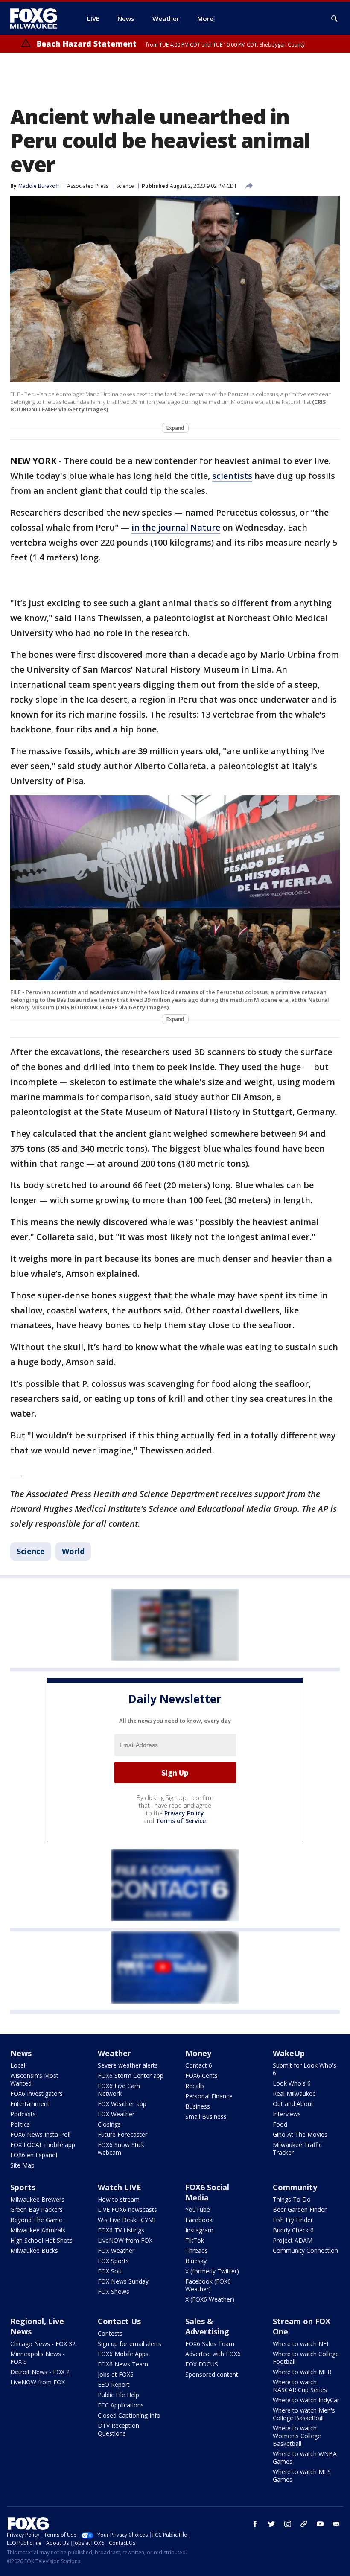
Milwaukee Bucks (34, 2251)
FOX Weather (116, 2114)
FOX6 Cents (201, 2076)
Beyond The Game (36, 2220)
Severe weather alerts (128, 2065)
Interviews (287, 2114)
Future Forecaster (122, 2134)
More (205, 18)
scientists (232, 476)
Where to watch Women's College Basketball (297, 2436)
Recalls (195, 2086)
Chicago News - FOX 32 (43, 2344)
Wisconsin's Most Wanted (34, 2079)
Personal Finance (209, 2096)
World (73, 1551)
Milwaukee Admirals (38, 2230)
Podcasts (23, 2114)
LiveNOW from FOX (125, 2240)
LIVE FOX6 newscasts (127, 2210)
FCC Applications (121, 2405)
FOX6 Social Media (207, 2192)
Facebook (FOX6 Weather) (208, 2285)
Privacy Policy (184, 1813)
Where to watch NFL (301, 2344)
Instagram (199, 2230)
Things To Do (292, 2199)
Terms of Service (181, 1821)
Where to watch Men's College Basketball (304, 2414)
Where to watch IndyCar (306, 2400)
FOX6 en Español (34, 2155)
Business (198, 2106)
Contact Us (119, 2321)
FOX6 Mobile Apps (123, 2354)
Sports (23, 2187)
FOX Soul (110, 2271)
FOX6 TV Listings (121, 2230)
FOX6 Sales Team (210, 2344)
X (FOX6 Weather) (210, 2299)
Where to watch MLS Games (302, 2475)
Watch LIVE (120, 2187)
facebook (255, 2524)
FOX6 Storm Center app (131, 2076)
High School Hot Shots (41, 2240)
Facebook (199, 2220)
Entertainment (30, 2104)
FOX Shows (114, 2292)
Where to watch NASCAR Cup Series (300, 2386)
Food (280, 2124)
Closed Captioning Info (129, 2415)
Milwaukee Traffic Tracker (297, 2149)
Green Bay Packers (36, 2210)
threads (304, 2524)
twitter (271, 2524)
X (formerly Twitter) (212, 2271)
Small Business (206, 2117)
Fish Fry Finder (293, 2220)
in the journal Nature (176, 527)
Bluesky (196, 2261)
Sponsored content (212, 2374)
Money (198, 2053)
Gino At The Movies (300, 2134)
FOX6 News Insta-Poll (40, 2134)
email (336, 2524)
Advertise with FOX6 (213, 2354)
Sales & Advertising (207, 2326)
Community (295, 2187)
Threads (197, 2251)
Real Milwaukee (294, 2093)
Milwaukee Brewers (37, 2199)
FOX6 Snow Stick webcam (121, 2149)
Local (18, 2065)
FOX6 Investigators (36, 2093)
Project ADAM (293, 2240)
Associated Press (88, 186)
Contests (110, 2333)
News (21, 2053)
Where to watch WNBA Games (305, 2458)
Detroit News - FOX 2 (40, 2372)
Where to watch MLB (302, 2372)
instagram (288, 2524)
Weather (114, 2053)
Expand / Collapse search (335, 19)
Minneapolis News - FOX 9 (38, 2358)
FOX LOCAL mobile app (43, 2145)
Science (125, 186)
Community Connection (305, 2251)
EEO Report (114, 2385)
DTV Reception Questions (118, 2429)
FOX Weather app (122, 2104)
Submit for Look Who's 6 (305, 2069)
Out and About (293, 2104)
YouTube (198, 2210)
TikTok (195, 2240)
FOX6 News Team (123, 2364)
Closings (109, 2124)
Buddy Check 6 (293, 2230)
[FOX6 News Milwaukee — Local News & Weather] (38, 18)
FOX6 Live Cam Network (119, 2090)
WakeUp (289, 2053)
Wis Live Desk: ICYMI (127, 2220)
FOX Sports (113, 2261)
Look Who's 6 (292, 2083)
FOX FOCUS (202, 2364)
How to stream (119, 2199)
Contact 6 (199, 2065)
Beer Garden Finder (300, 2210)
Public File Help (118, 2395)
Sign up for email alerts (130, 2344)
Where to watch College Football (306, 2358)
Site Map (22, 2165)
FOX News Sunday (123, 2281)
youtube (320, 2524)
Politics (20, 2124)
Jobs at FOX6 (116, 2374)
